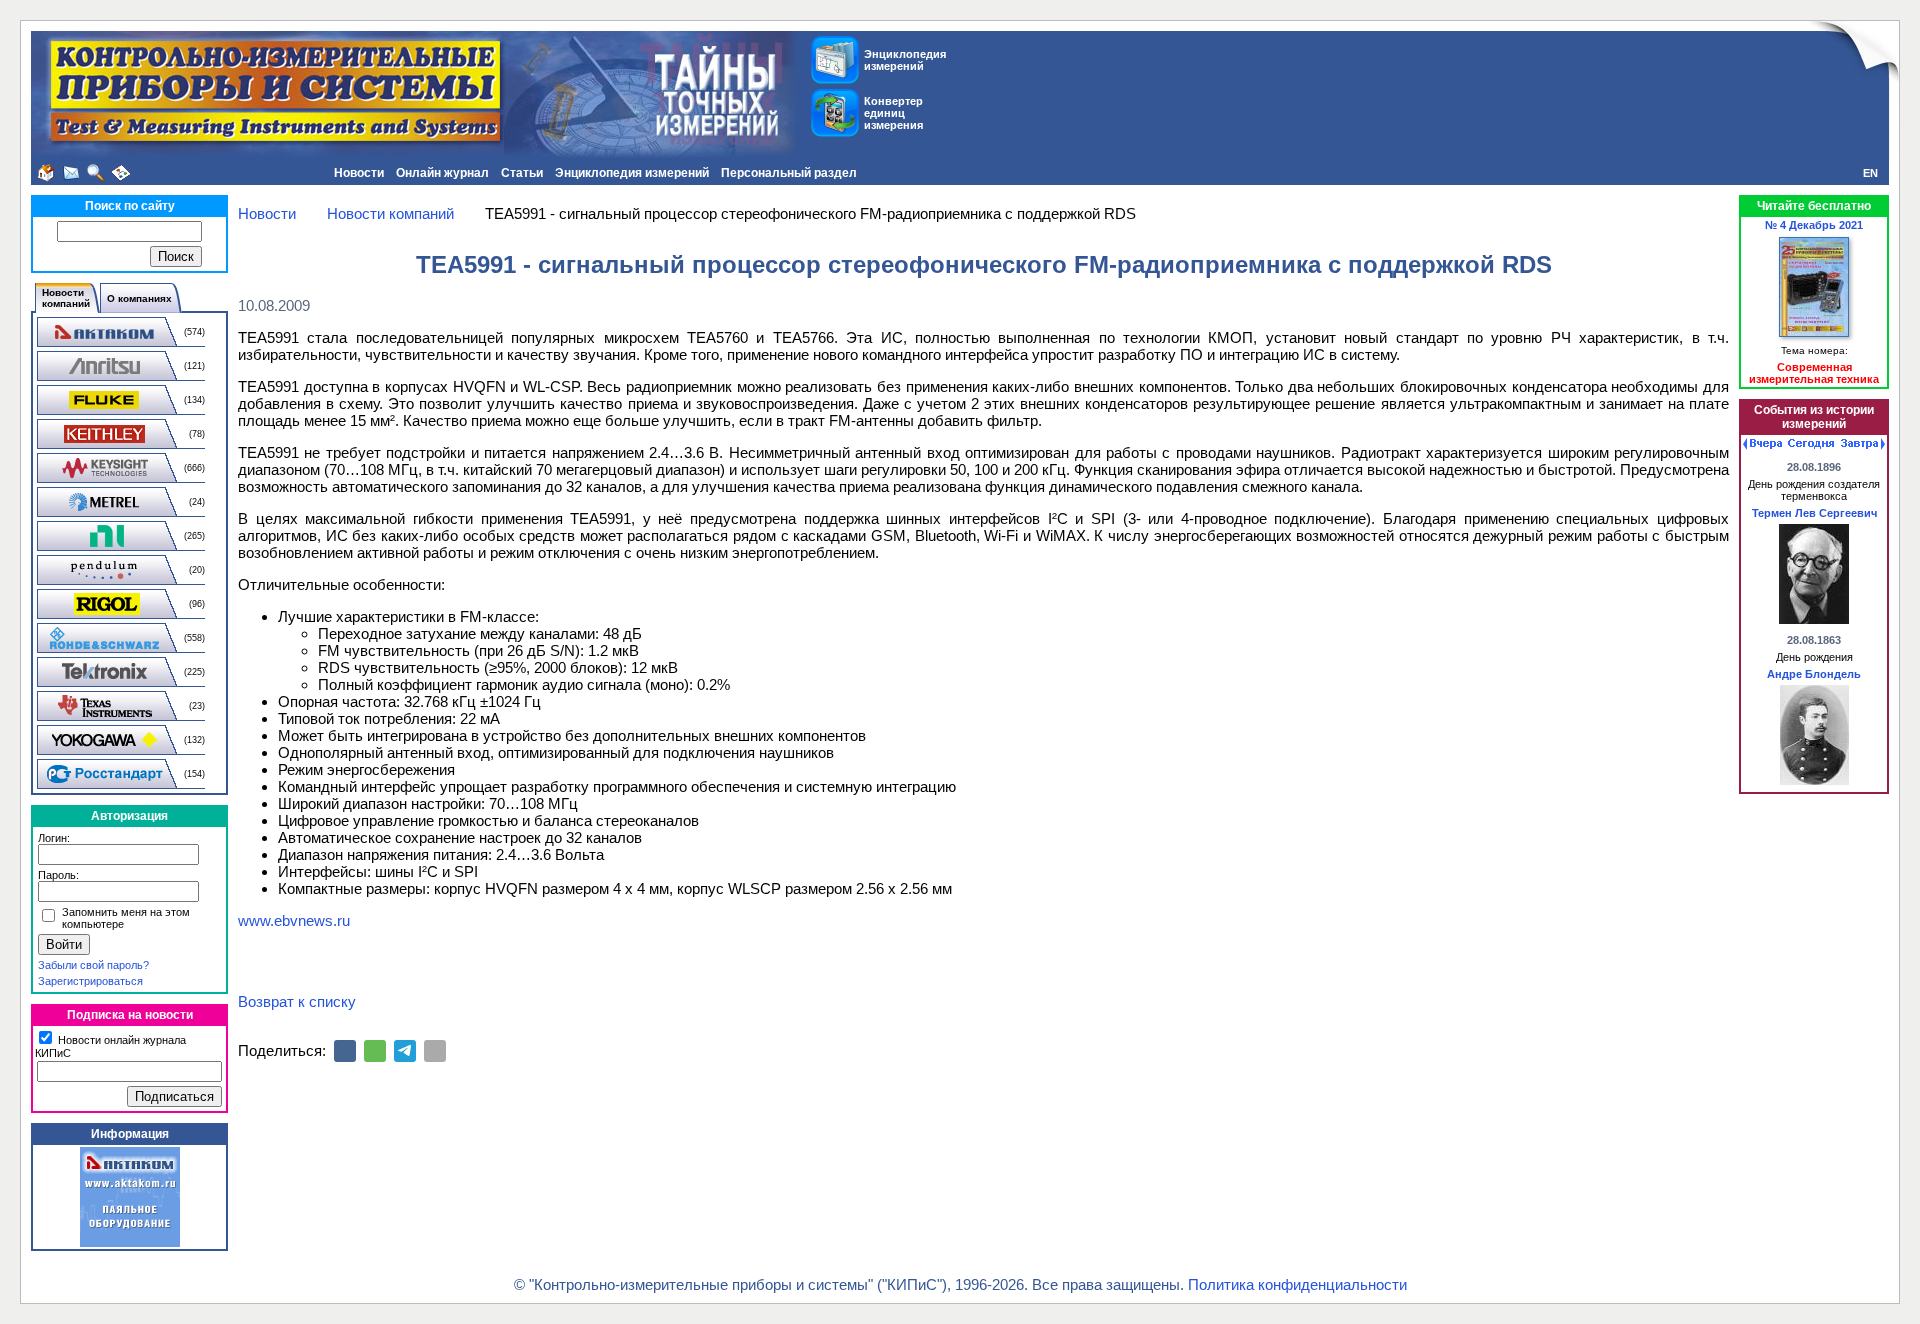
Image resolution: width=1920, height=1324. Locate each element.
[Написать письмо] (71, 173)
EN (1870, 173)
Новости (359, 173)
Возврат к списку (297, 1001)
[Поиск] (96, 173)
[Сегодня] (1811, 444)
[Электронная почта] (435, 1051)
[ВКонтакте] (345, 1051)
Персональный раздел (789, 173)
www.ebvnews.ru (294, 920)
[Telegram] (405, 1051)
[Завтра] (1863, 444)
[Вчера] (1762, 444)
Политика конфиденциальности (1297, 1284)
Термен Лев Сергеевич (1814, 513)
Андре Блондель (1814, 674)
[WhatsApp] (375, 1051)
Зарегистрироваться (90, 981)
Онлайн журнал (442, 173)
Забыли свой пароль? (93, 965)
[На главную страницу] (46, 173)
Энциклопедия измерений (632, 173)
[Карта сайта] (121, 173)
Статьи (522, 173)
